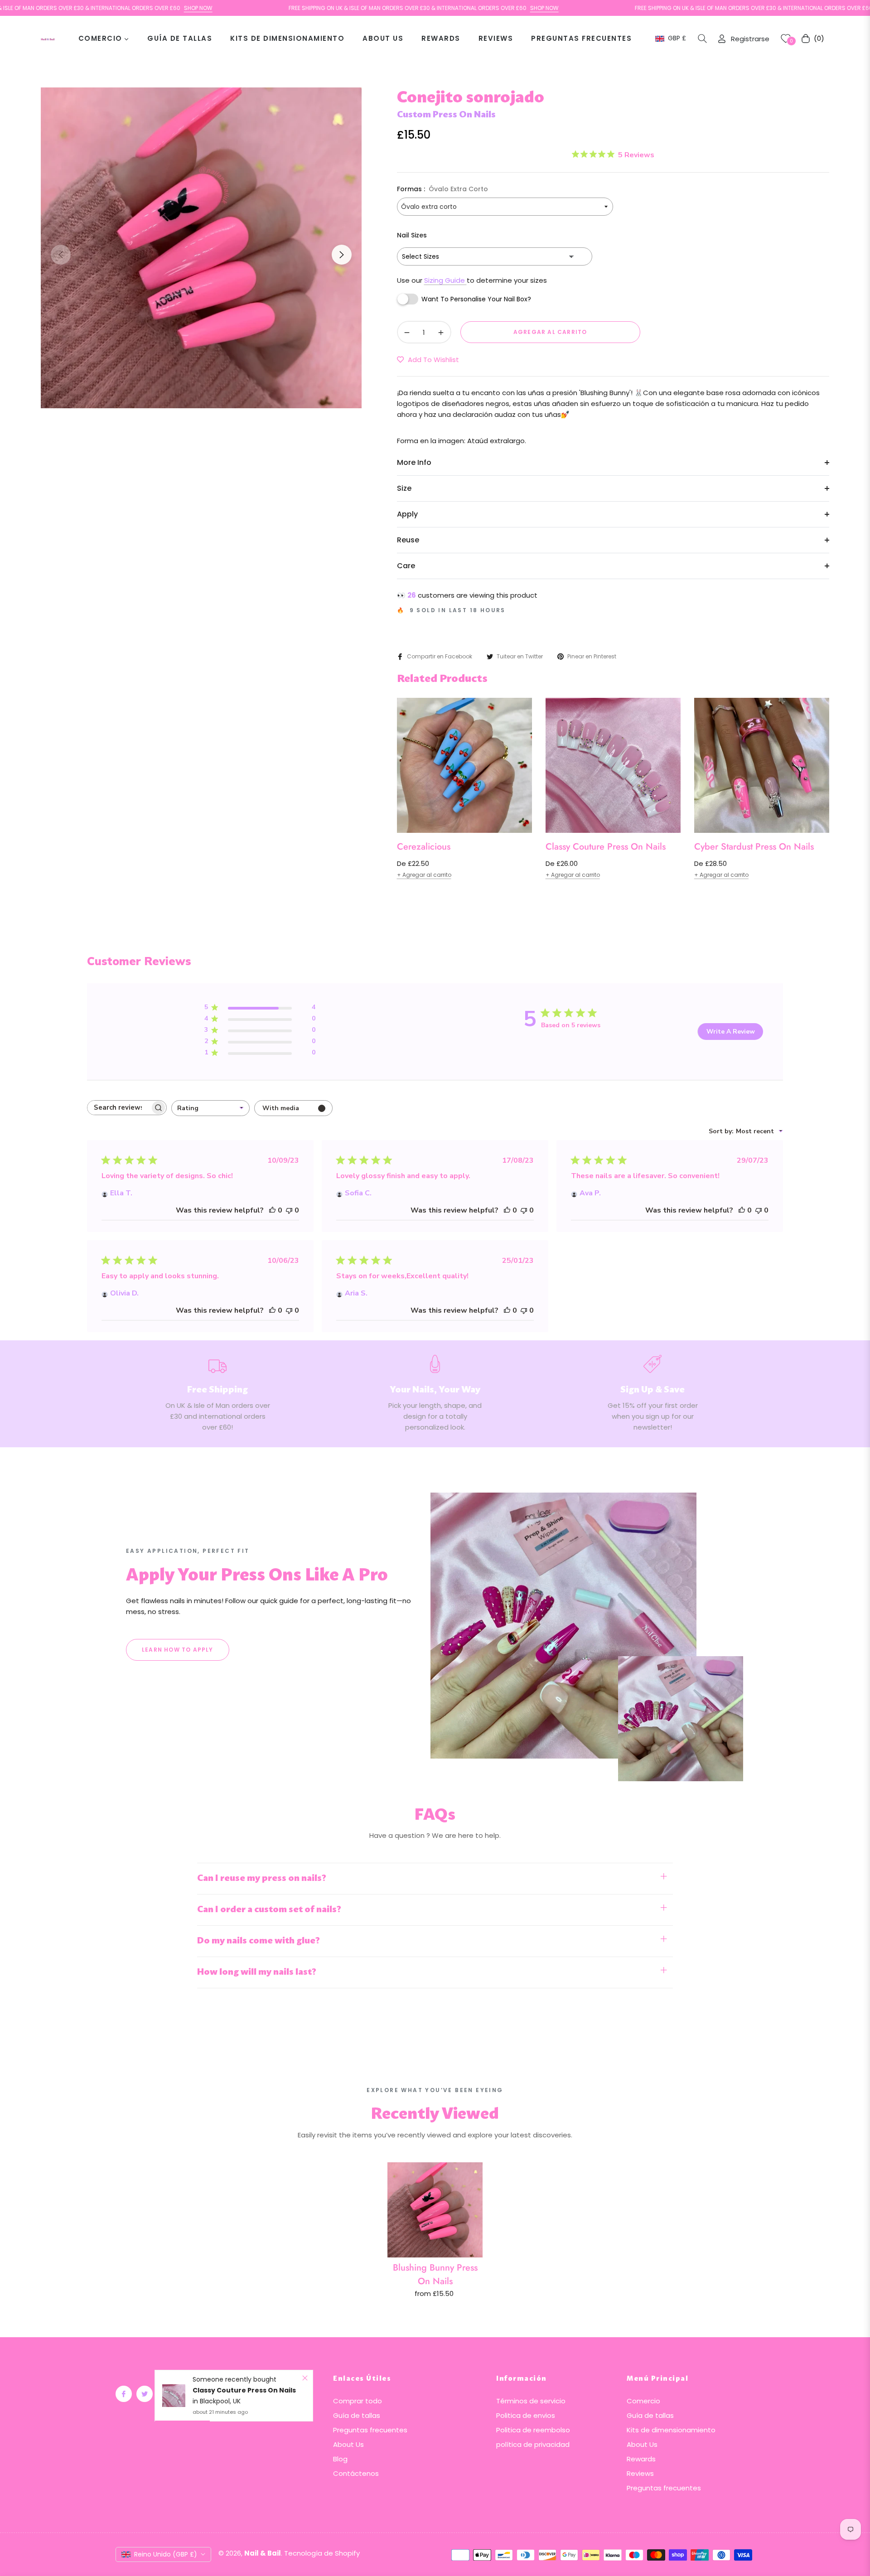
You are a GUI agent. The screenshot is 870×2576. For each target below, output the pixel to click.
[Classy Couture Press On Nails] (174, 2396)
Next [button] (342, 255)
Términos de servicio (531, 2401)
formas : (442, 189)
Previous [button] (61, 255)
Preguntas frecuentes (370, 2430)
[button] (702, 39)
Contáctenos (356, 2473)
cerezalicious (424, 847)
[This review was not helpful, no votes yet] (289, 1210)
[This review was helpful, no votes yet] (272, 1210)
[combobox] (210, 1108)
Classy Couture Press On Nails (606, 847)
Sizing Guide (445, 280)
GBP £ (677, 38)
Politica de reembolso (533, 2430)
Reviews (640, 2473)
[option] (201, 248)
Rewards (641, 2459)
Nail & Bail (263, 2553)
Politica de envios (526, 2415)
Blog (340, 2459)
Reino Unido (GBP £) (166, 2554)
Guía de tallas (357, 2415)
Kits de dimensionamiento (671, 2430)
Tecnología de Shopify (322, 2553)
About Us (348, 2444)
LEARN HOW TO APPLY (178, 1650)
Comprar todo (358, 2401)
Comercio (643, 2401)
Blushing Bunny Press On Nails (435, 2274)
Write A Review (731, 1032)
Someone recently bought (234, 2379)
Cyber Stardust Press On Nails (754, 847)
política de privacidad (533, 2444)
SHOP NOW (122, 8)
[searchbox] (119, 1108)
